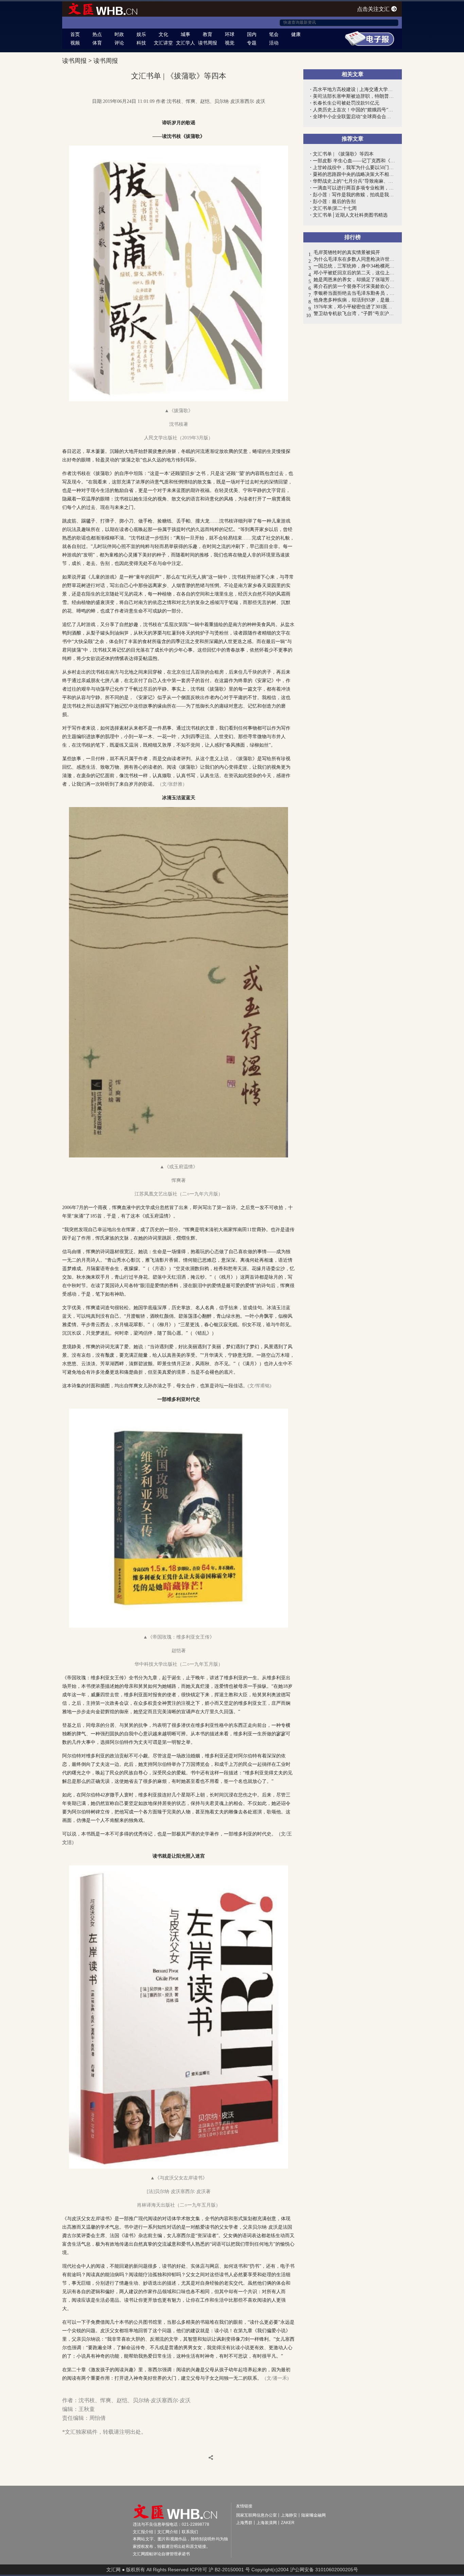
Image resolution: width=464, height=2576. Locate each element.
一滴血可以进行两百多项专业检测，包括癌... (354, 188)
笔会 (274, 34)
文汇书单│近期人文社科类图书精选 (350, 215)
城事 (185, 34)
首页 (75, 34)
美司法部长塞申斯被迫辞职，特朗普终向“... (354, 96)
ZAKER (288, 2523)
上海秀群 (244, 2523)
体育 (97, 43)
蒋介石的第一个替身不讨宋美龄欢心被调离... (354, 286)
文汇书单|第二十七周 (335, 208)
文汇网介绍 (167, 2532)
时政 (119, 34)
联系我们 (190, 2532)
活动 (274, 43)
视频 (75, 43)
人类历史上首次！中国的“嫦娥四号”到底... (354, 110)
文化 (163, 34)
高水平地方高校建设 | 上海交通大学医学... (354, 89)
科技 (141, 43)
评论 (119, 43)
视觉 (230, 43)
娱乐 (141, 34)
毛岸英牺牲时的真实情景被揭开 (347, 252)
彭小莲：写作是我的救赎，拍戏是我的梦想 (354, 195)
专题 (252, 43)
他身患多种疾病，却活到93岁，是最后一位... (354, 300)
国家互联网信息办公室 (256, 2515)
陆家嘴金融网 (314, 2515)
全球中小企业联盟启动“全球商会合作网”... (354, 117)
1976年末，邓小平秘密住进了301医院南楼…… (354, 307)
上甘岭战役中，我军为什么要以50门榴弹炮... (354, 168)
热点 (97, 34)
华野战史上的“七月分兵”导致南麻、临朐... (354, 181)
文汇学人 (185, 43)
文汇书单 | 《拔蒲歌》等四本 (343, 154)
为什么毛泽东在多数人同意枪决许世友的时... (354, 259)
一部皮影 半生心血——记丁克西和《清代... (354, 161)
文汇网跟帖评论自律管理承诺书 (161, 2554)
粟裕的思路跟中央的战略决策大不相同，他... (354, 174)
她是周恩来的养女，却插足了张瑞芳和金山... (354, 280)
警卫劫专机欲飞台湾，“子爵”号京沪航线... (354, 314)
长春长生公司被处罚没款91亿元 (346, 103)
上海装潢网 (267, 2523)
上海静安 (289, 2515)
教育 (208, 34)
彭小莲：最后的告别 (334, 202)
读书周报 (208, 43)
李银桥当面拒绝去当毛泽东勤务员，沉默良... (354, 293)
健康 (296, 34)
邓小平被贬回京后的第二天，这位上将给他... (354, 273)
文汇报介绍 (143, 2532)
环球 (230, 34)
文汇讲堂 (163, 43)
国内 (252, 34)
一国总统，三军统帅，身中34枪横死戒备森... (354, 266)
